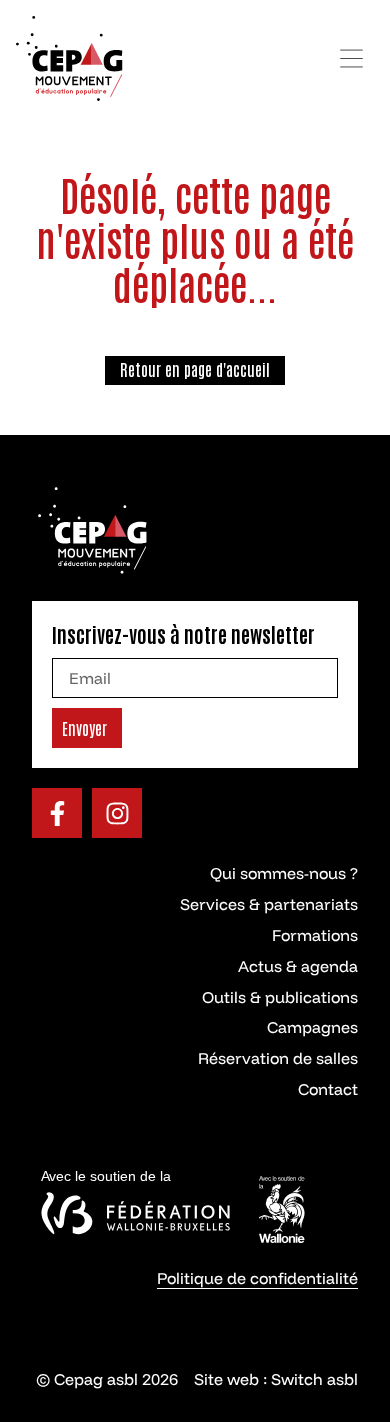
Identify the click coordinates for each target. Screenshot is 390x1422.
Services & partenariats (269, 904)
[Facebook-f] (57, 813)
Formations (315, 935)
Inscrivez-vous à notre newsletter (183, 634)
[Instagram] (117, 813)
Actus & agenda (298, 966)
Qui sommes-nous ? (284, 873)
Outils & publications (280, 997)
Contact (328, 1089)
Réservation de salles (278, 1058)
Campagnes (312, 1027)
